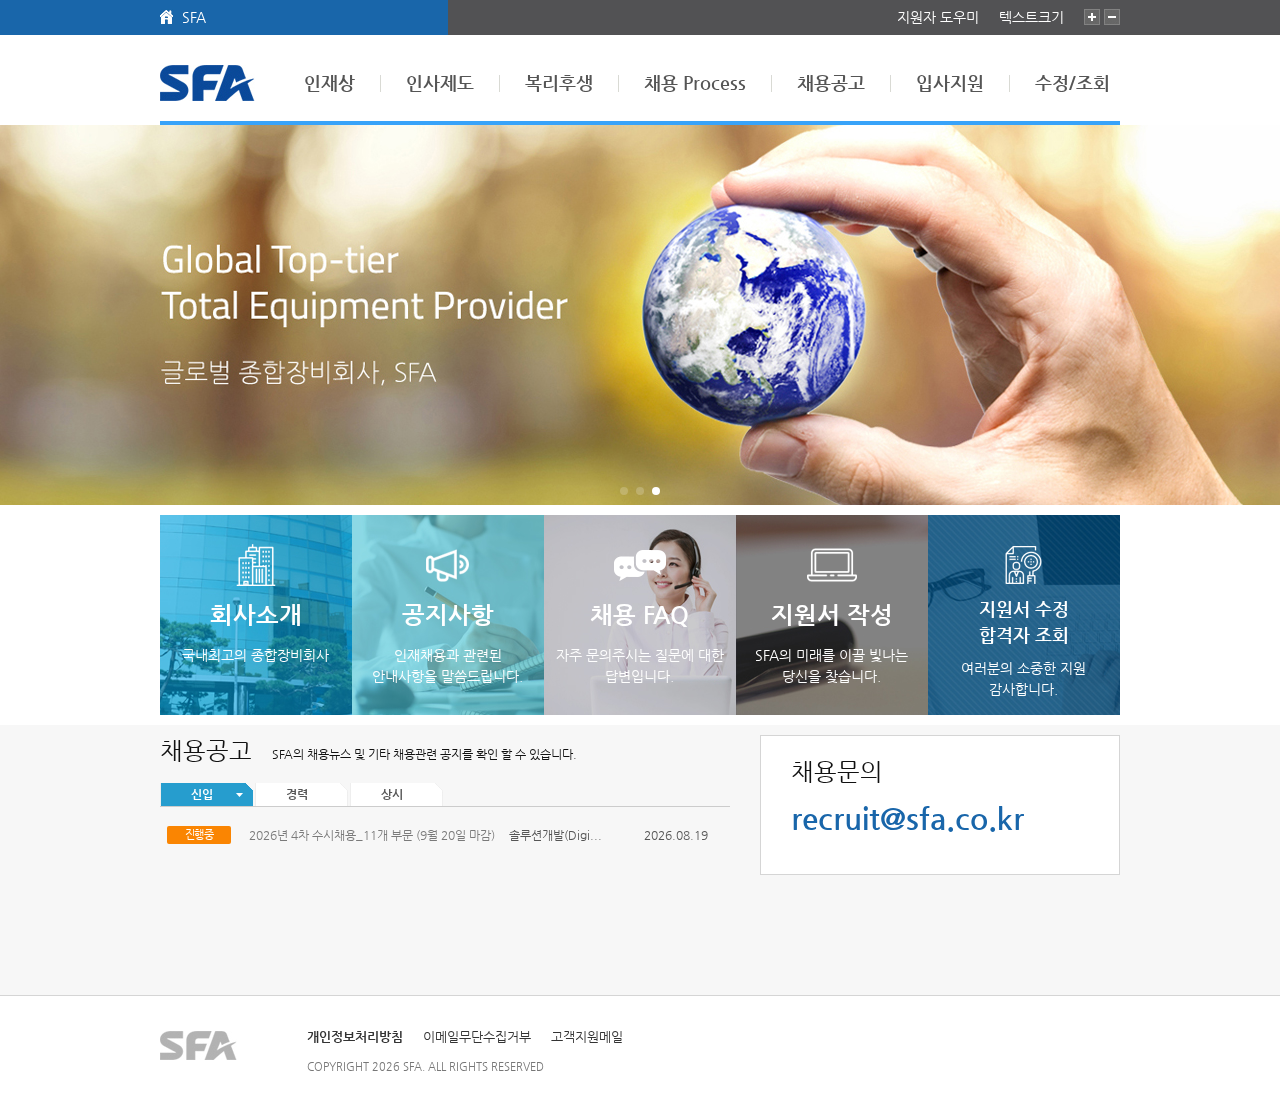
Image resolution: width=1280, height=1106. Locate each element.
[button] (1256, 315)
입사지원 (950, 82)
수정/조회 (1072, 82)
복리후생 (559, 82)
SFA (194, 17)
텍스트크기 (1031, 17)
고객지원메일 (587, 1036)
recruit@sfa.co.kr (907, 818)
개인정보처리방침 (355, 1036)
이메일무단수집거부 (477, 1036)
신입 (202, 794)
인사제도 (440, 82)
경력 (297, 794)
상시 (392, 794)
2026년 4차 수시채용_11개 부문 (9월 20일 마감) (372, 835)
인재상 (329, 82)
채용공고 (831, 82)
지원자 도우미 (938, 17)
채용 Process (695, 82)
